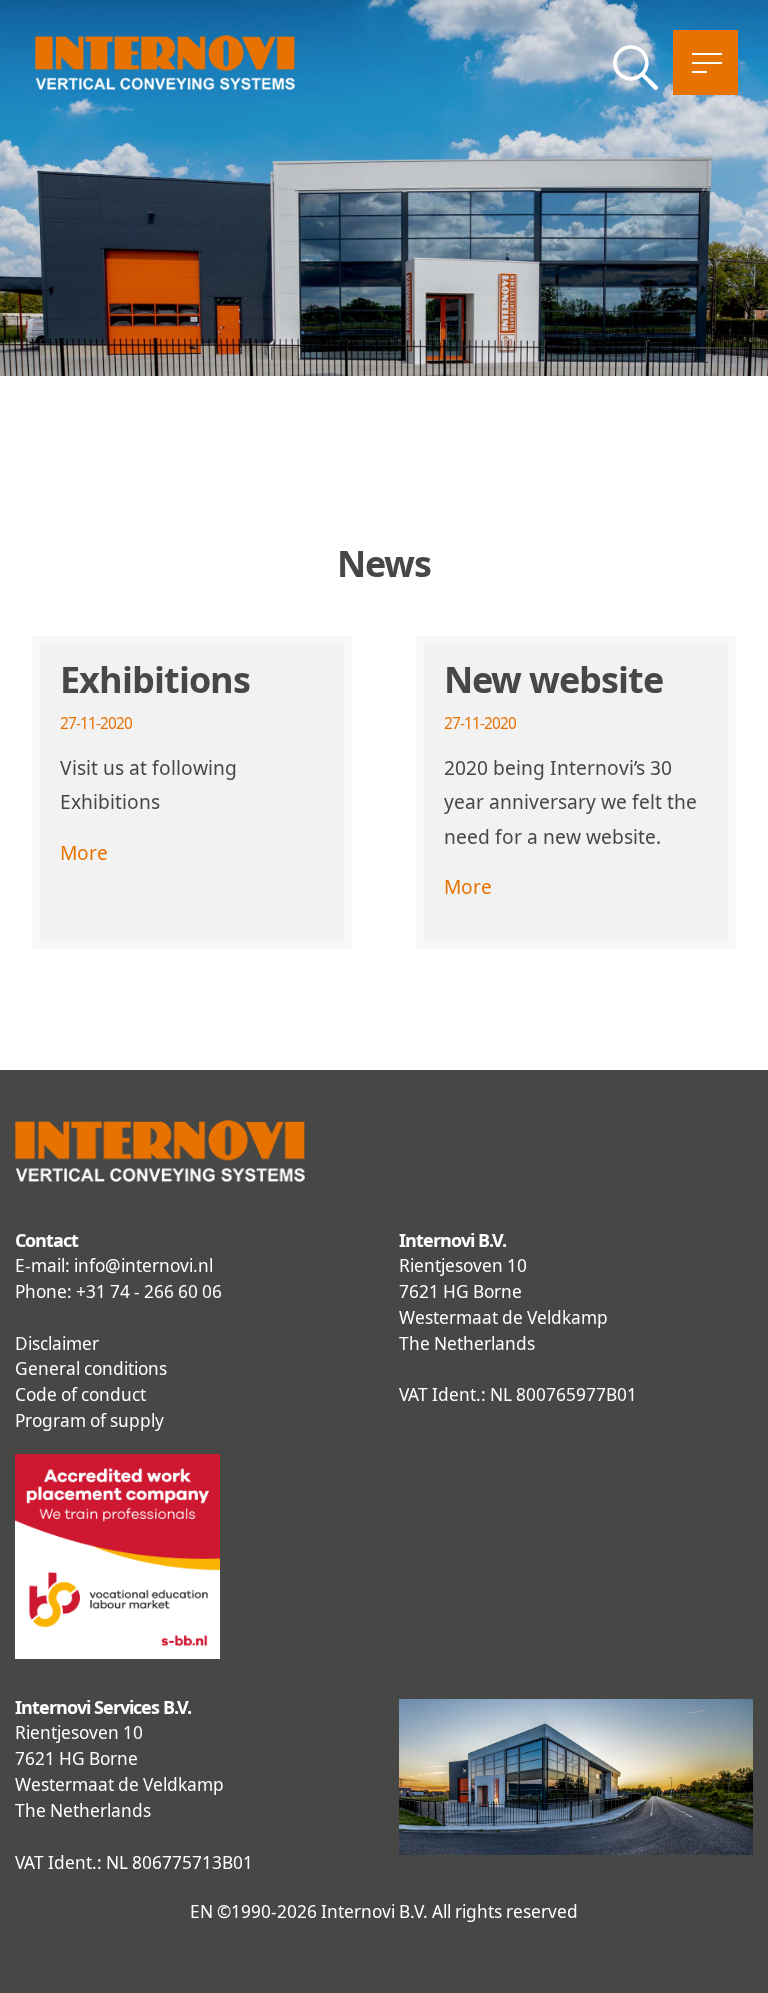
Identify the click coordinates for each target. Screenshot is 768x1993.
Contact (46, 1240)
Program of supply (89, 1420)
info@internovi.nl (143, 1265)
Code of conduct (80, 1394)
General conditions (91, 1368)
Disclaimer (57, 1343)
